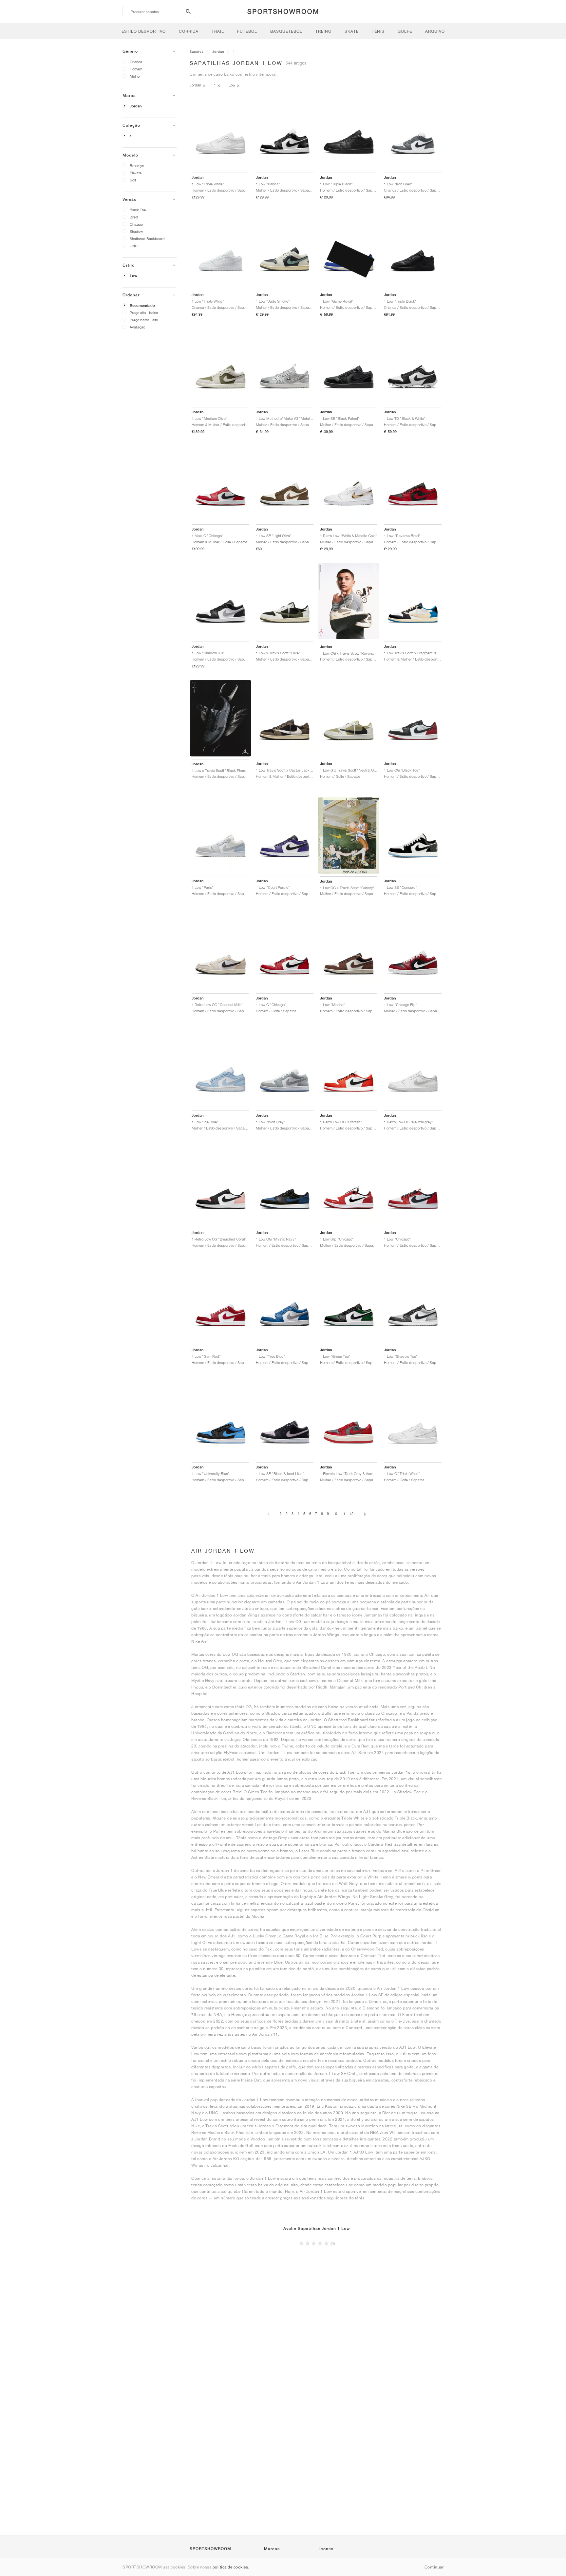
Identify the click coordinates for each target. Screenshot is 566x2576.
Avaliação (137, 327)
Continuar (434, 2567)
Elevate (136, 173)
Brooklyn (137, 166)
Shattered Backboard (147, 239)
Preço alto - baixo (144, 313)
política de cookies (230, 2567)
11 (343, 1513)
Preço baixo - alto (144, 320)
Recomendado (142, 306)
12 (351, 1513)
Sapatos (197, 51)
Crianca (136, 62)
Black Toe (138, 210)
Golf (133, 180)
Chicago (136, 224)
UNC (134, 246)
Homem (136, 69)
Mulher (135, 76)
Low (133, 276)
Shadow (136, 231)
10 (335, 1513)
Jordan (136, 106)
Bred (134, 217)
